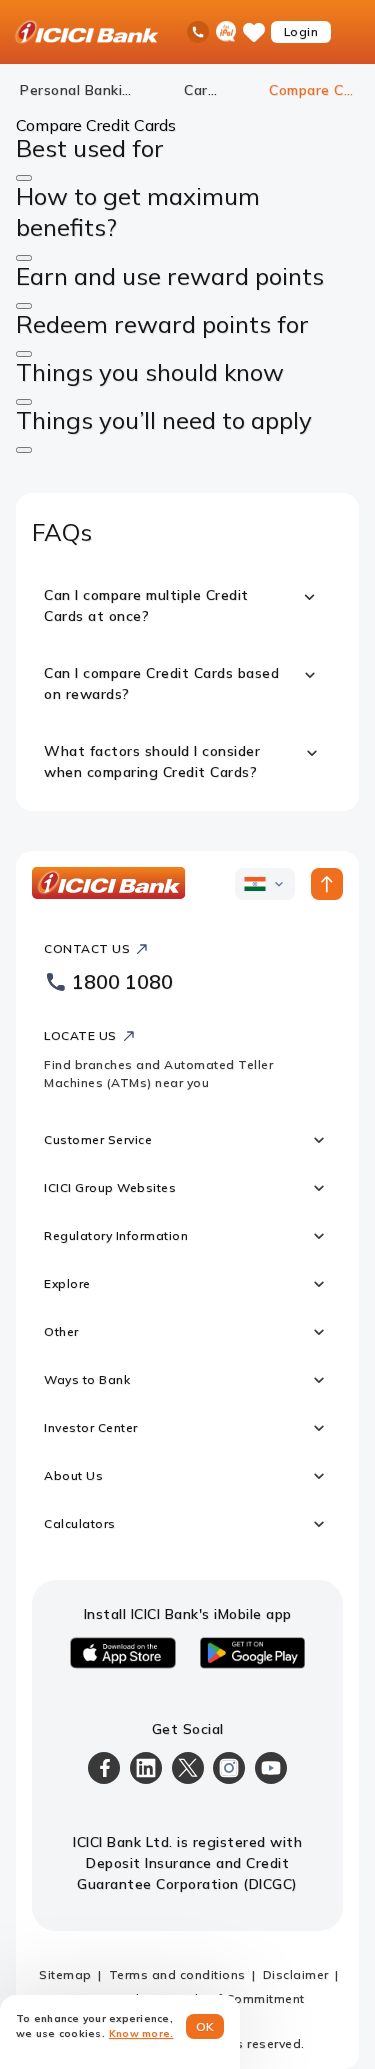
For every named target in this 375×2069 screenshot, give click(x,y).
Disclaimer (296, 1974)
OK (205, 2026)
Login (301, 31)
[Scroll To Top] (327, 884)
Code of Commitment (239, 1998)
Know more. (141, 2033)
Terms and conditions (177, 1974)
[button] (24, 178)
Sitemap (65, 1974)
